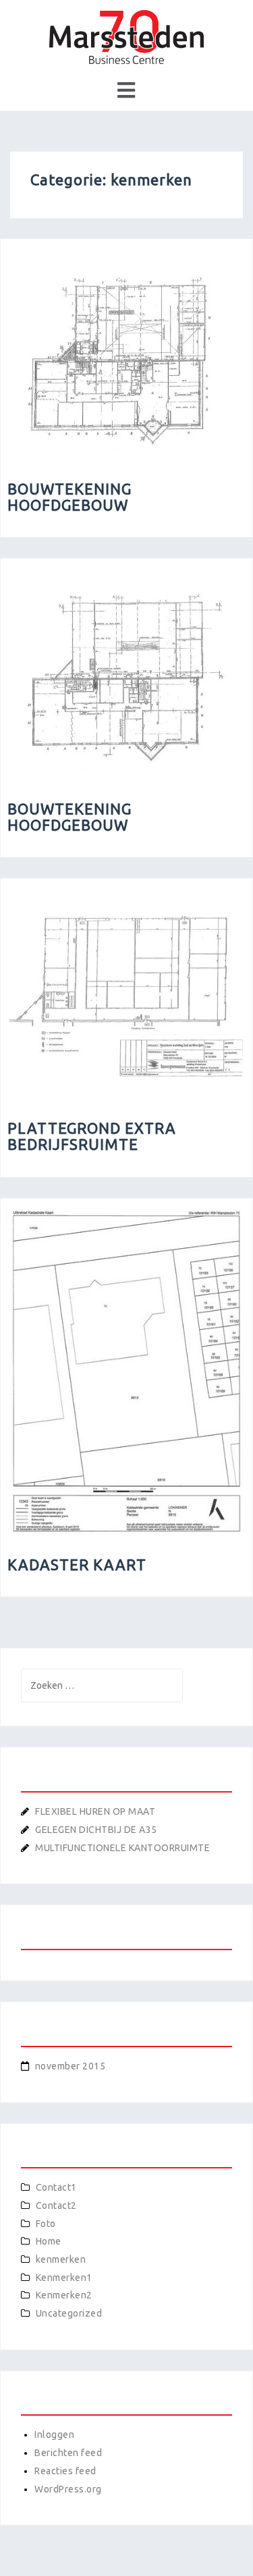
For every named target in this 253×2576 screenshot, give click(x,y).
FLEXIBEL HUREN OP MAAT (95, 1811)
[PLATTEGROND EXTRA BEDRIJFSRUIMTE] (126, 992)
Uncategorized (69, 2313)
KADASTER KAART (77, 1565)
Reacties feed (65, 2471)
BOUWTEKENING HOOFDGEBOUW (69, 497)
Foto (46, 2224)
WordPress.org (68, 2489)
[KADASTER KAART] (126, 1370)
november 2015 (71, 2066)
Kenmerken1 (64, 2278)
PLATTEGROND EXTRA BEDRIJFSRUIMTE (92, 1136)
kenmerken (61, 2259)
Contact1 (56, 2187)
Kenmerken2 (64, 2295)
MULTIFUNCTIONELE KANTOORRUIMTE (122, 1848)
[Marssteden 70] (126, 36)
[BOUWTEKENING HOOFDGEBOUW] (126, 352)
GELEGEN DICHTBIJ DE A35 (96, 1830)
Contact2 (56, 2205)
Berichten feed (68, 2453)
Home (49, 2241)
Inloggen (54, 2435)
